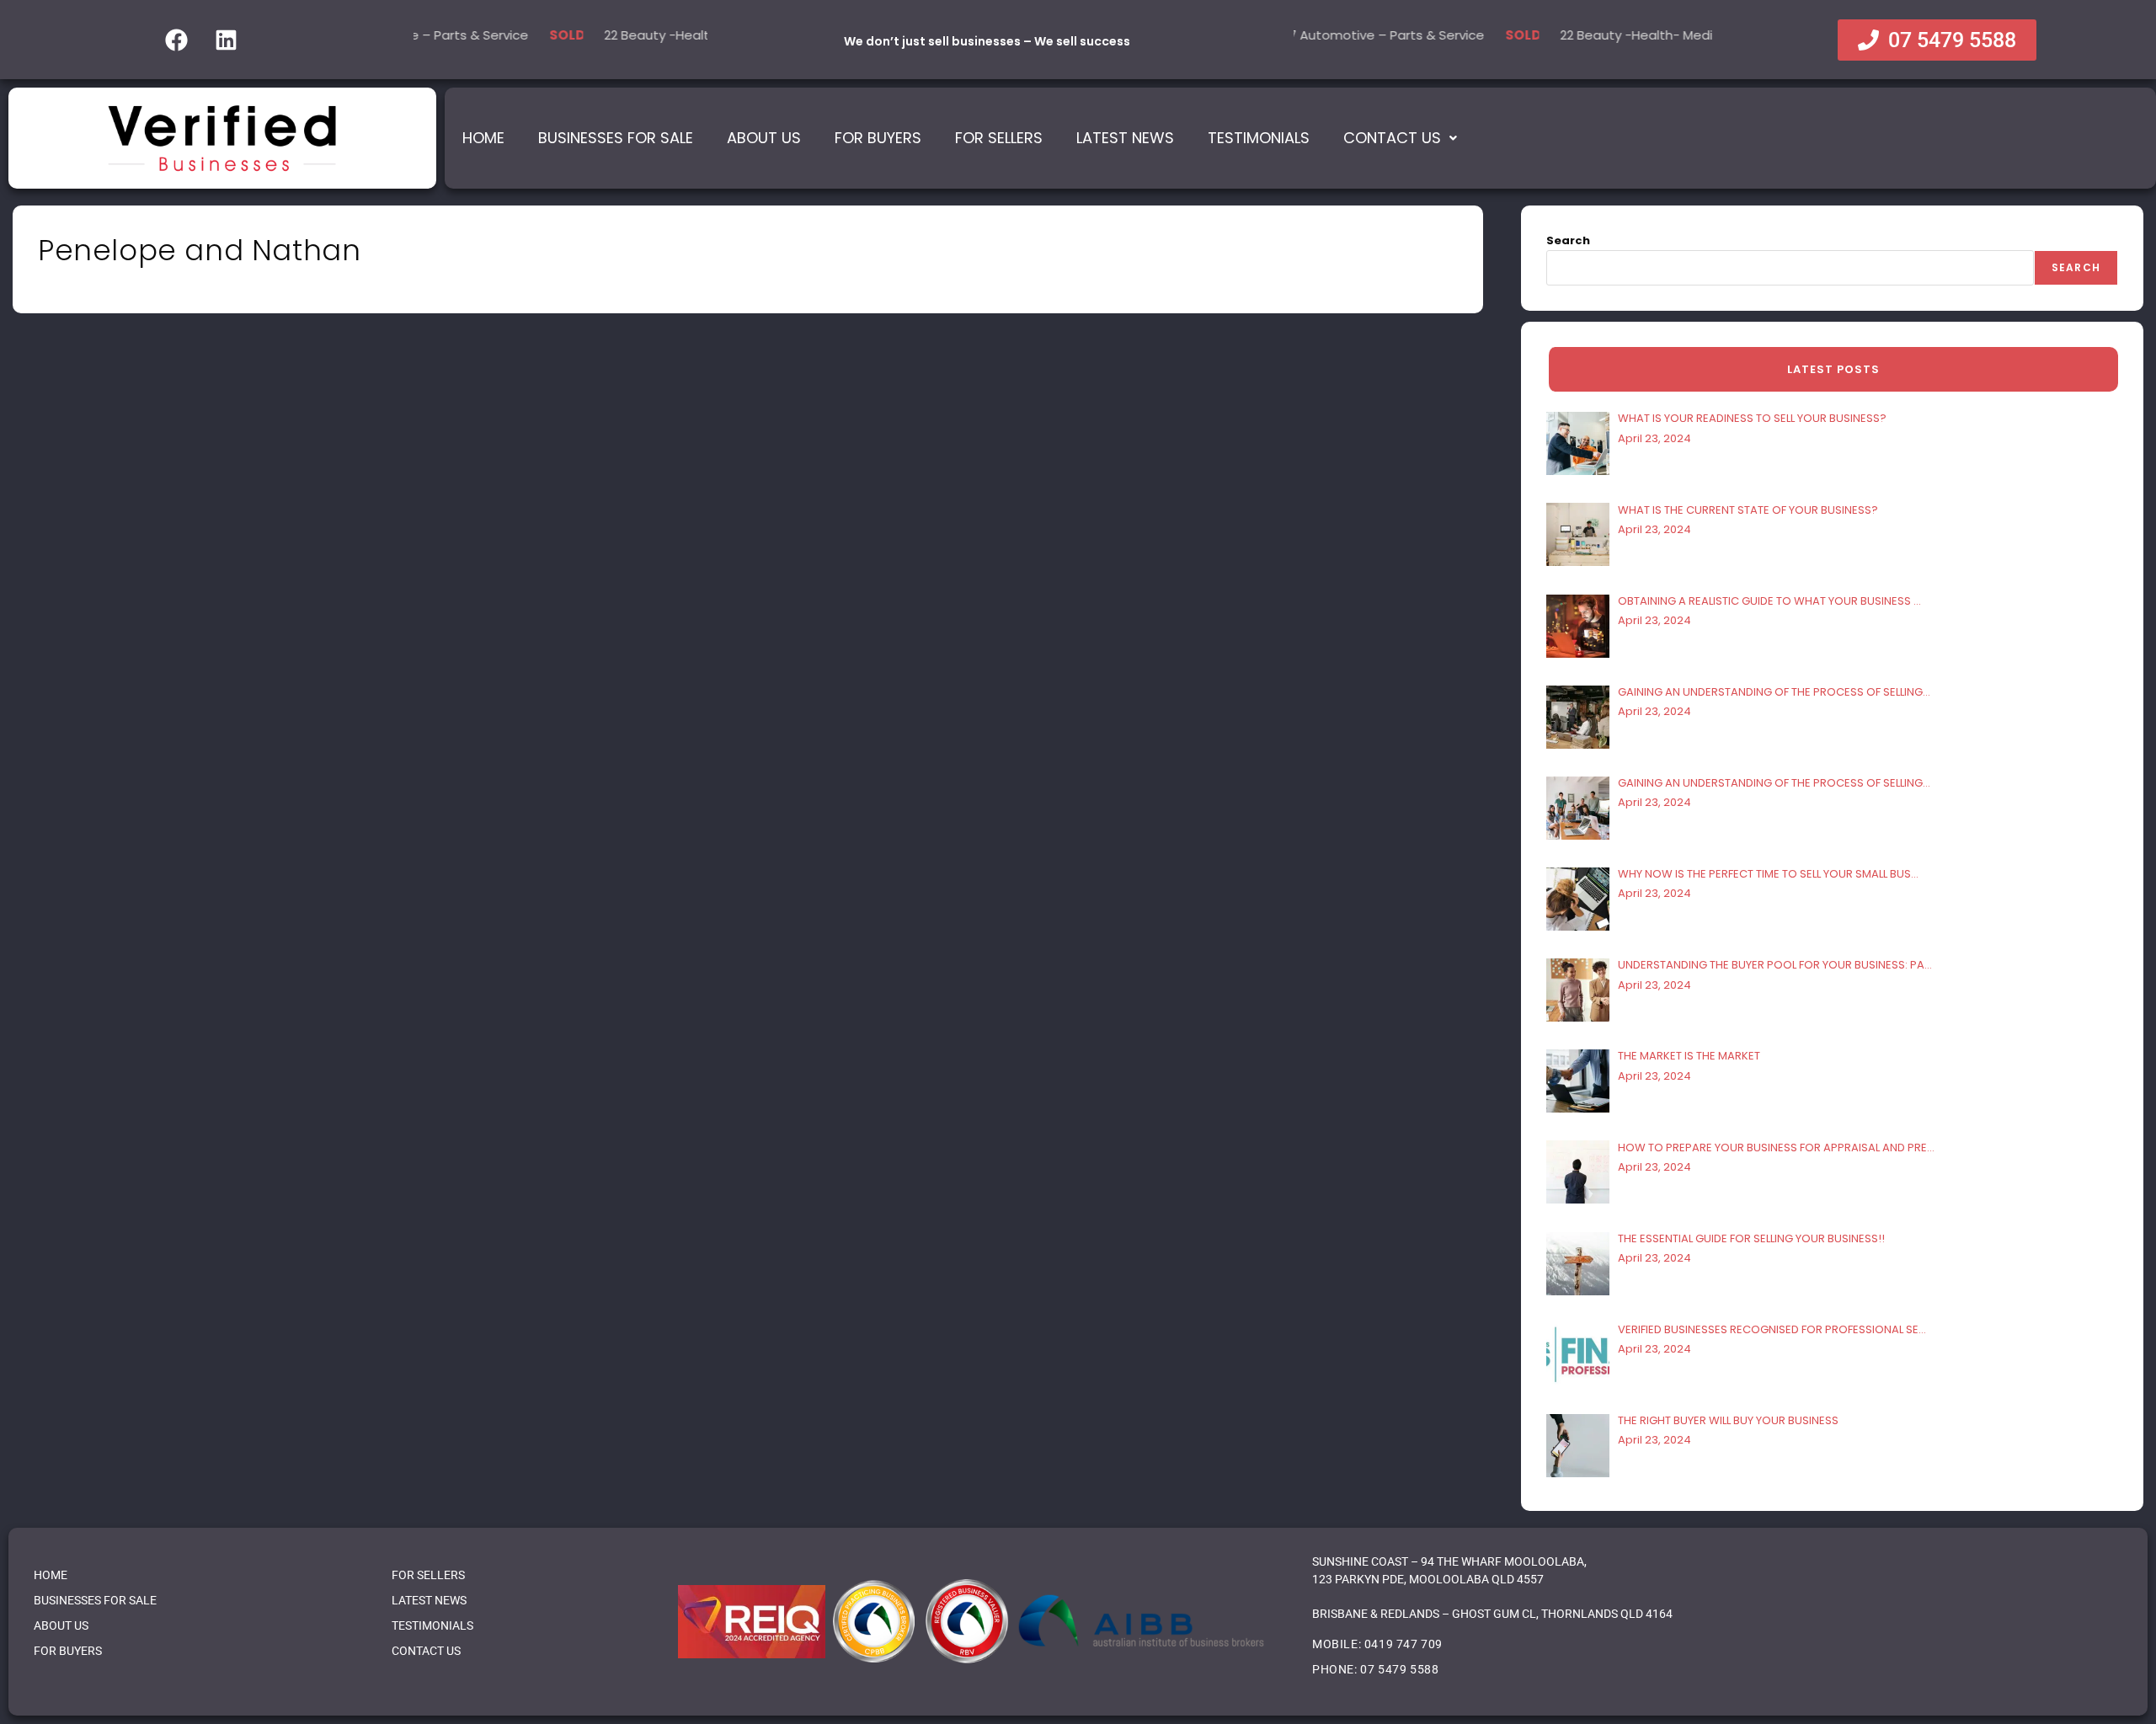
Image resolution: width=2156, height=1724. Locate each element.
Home (483, 138)
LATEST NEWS (429, 1600)
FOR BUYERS (68, 1651)
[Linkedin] (226, 40)
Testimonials (1259, 138)
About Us (764, 138)
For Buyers (878, 138)
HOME (51, 1575)
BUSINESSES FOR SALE (95, 1600)
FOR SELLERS (428, 1575)
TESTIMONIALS (432, 1625)
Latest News (1125, 138)
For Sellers (999, 138)
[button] (1400, 138)
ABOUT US (61, 1625)
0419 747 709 (1404, 1644)
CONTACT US (426, 1651)
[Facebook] (176, 40)
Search (1568, 240)
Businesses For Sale (616, 138)
